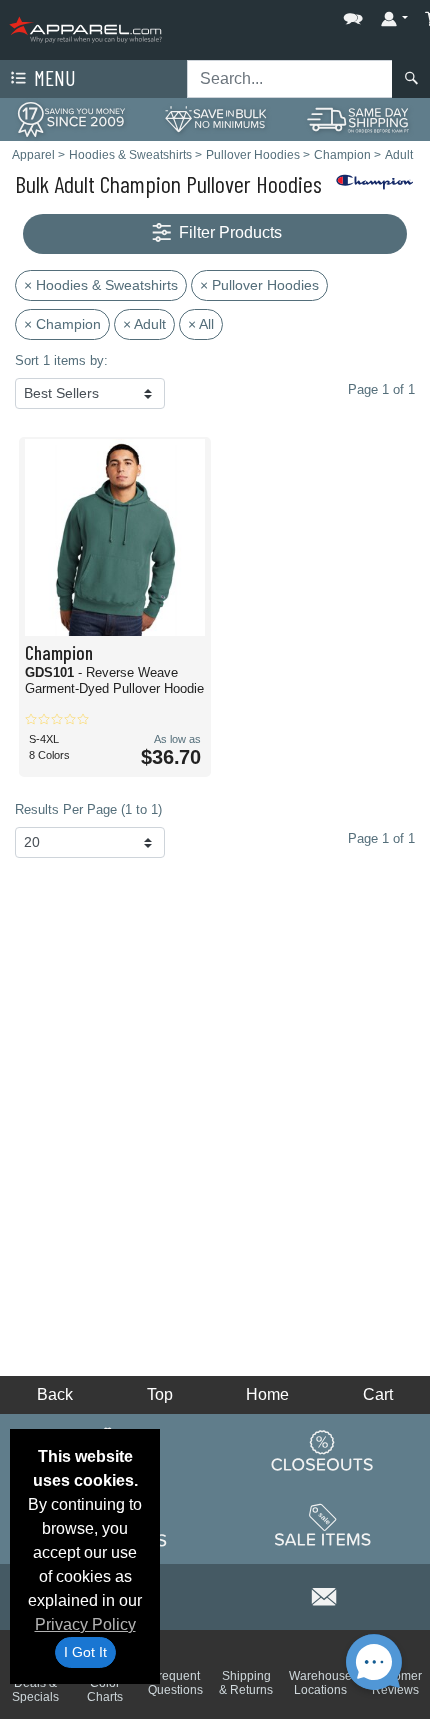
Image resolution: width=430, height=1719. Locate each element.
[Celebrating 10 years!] (71, 118)
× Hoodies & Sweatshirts (101, 285)
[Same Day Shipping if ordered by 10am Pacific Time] (358, 118)
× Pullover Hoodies (259, 285)
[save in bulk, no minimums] (214, 118)
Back (55, 1394)
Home (267, 1394)
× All (201, 324)
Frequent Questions (175, 1683)
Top (160, 1394)
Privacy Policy (85, 1624)
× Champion (62, 324)
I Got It (85, 1652)
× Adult (144, 324)
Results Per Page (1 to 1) (88, 809)
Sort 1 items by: (61, 360)
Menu (53, 77)
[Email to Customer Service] (325, 1593)
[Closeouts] (323, 1451)
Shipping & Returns (246, 1683)
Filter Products (228, 232)
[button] (293, 14)
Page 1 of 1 (381, 838)
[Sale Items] (323, 1526)
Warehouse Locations (320, 1683)
